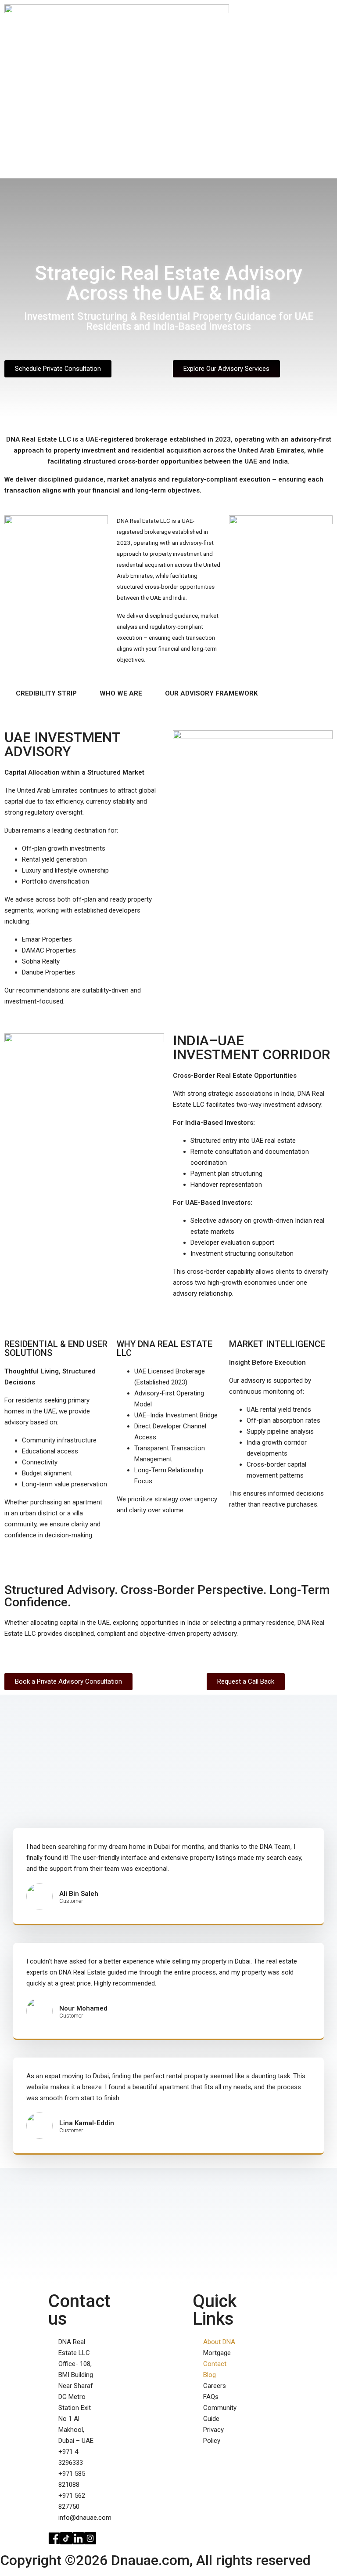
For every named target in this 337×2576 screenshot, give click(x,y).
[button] (326, 117)
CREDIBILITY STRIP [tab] (46, 693)
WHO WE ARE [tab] (121, 693)
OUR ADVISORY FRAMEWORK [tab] (211, 693)
